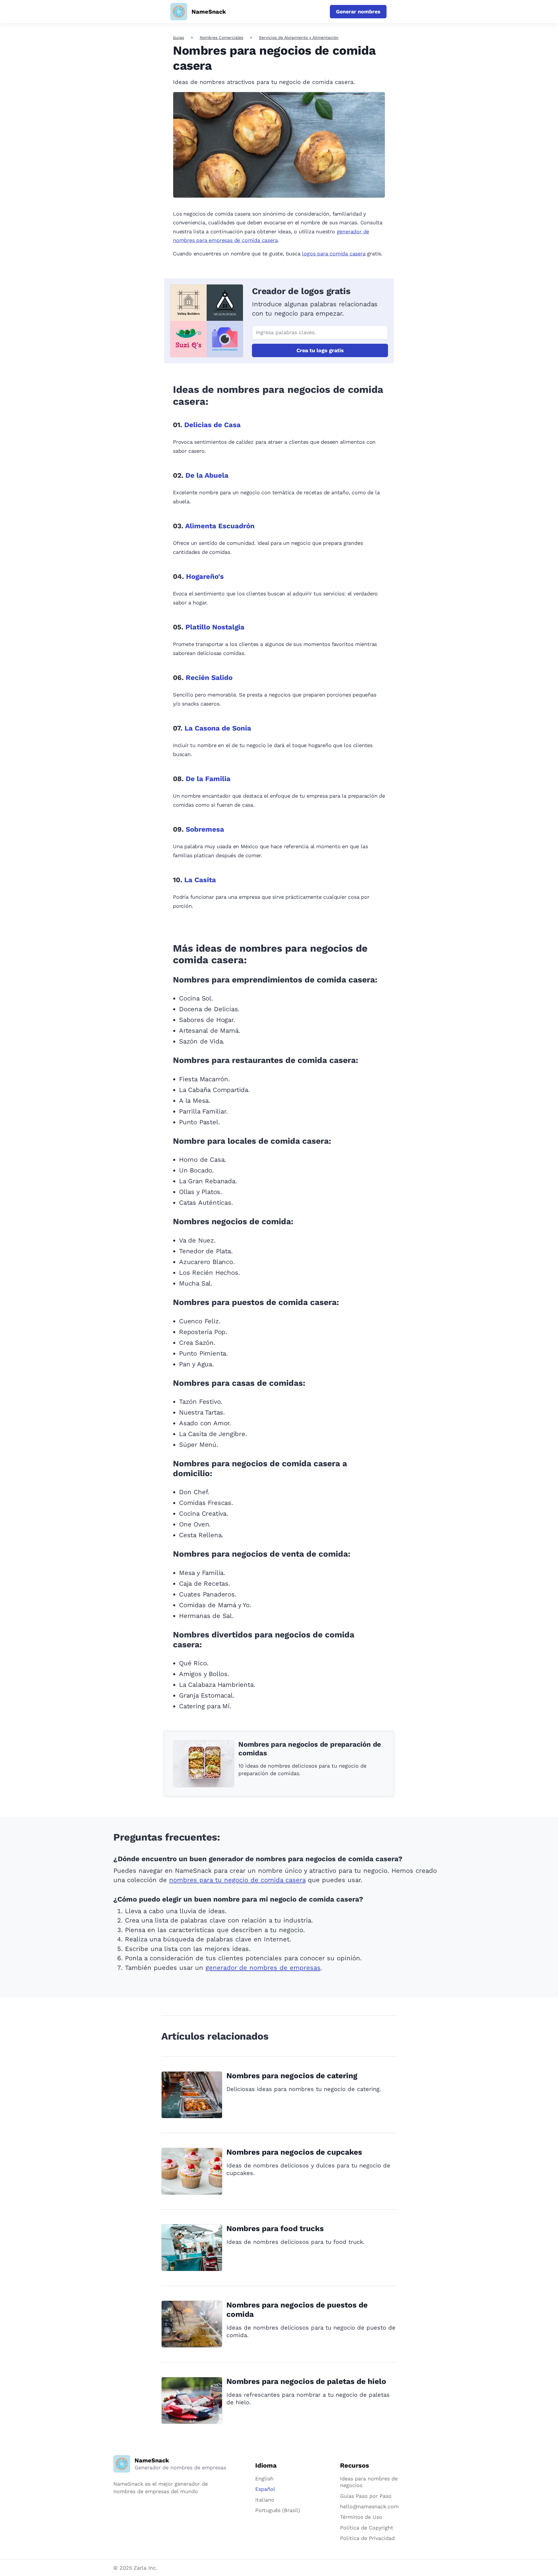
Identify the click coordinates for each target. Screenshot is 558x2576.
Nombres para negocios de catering (292, 2076)
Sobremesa (205, 829)
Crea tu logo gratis (320, 350)
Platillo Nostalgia (215, 627)
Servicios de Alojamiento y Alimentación (299, 37)
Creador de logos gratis (301, 291)
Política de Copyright (367, 2528)
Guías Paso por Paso (366, 2496)
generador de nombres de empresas (263, 1968)
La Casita (200, 880)
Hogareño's (205, 577)
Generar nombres (358, 11)
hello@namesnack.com (369, 2506)
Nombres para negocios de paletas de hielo (306, 2381)
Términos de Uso (361, 2517)
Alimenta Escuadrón (220, 526)
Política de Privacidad (367, 2538)
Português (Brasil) (278, 2510)
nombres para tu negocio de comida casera (237, 1880)
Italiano (265, 2500)
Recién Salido (209, 678)
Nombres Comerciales (221, 37)
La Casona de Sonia (218, 728)
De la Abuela (207, 475)
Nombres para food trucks (275, 2228)
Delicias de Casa (212, 425)
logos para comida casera (334, 254)
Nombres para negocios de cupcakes (294, 2152)
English (264, 2479)
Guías (178, 37)
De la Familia (208, 779)
